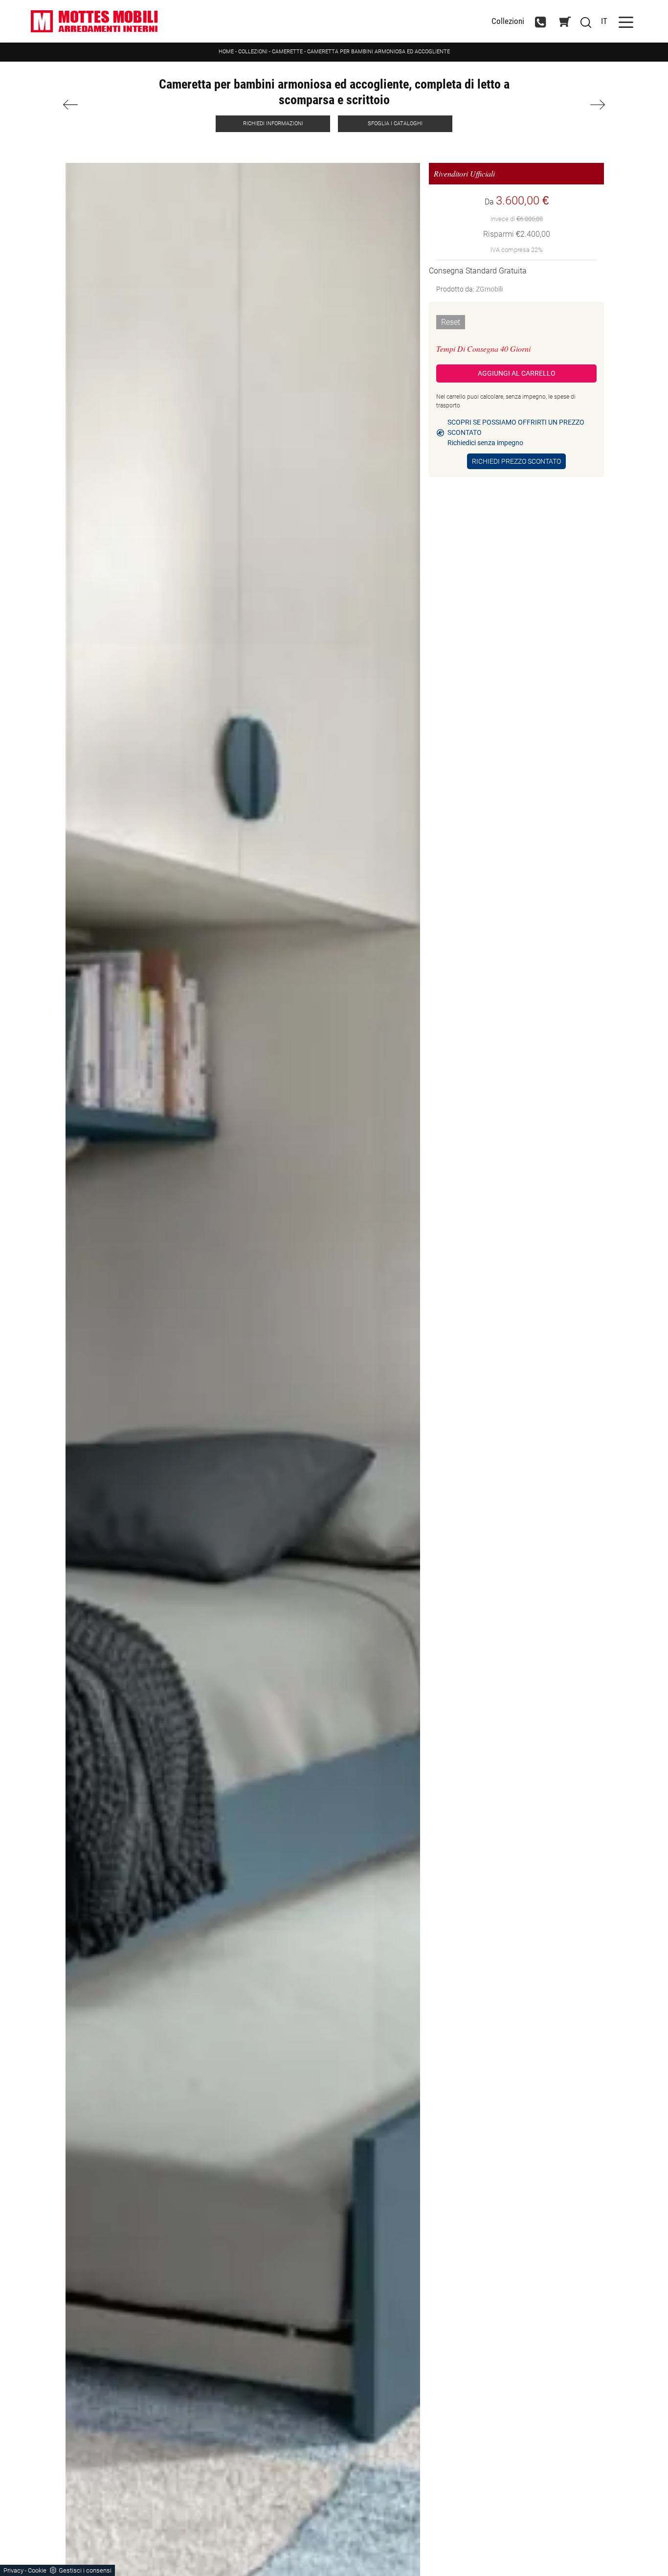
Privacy (13, 2570)
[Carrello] (565, 22)
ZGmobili (489, 289)
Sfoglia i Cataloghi (395, 124)
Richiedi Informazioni (273, 124)
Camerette (287, 52)
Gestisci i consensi (85, 2570)
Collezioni (508, 21)
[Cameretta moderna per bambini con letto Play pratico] (563, 105)
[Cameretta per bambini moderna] (105, 105)
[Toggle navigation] (626, 21)
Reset (451, 322)
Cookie (37, 2570)
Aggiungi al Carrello (517, 373)
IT (604, 21)
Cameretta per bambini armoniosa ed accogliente (379, 52)
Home (226, 52)
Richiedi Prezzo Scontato (516, 461)
